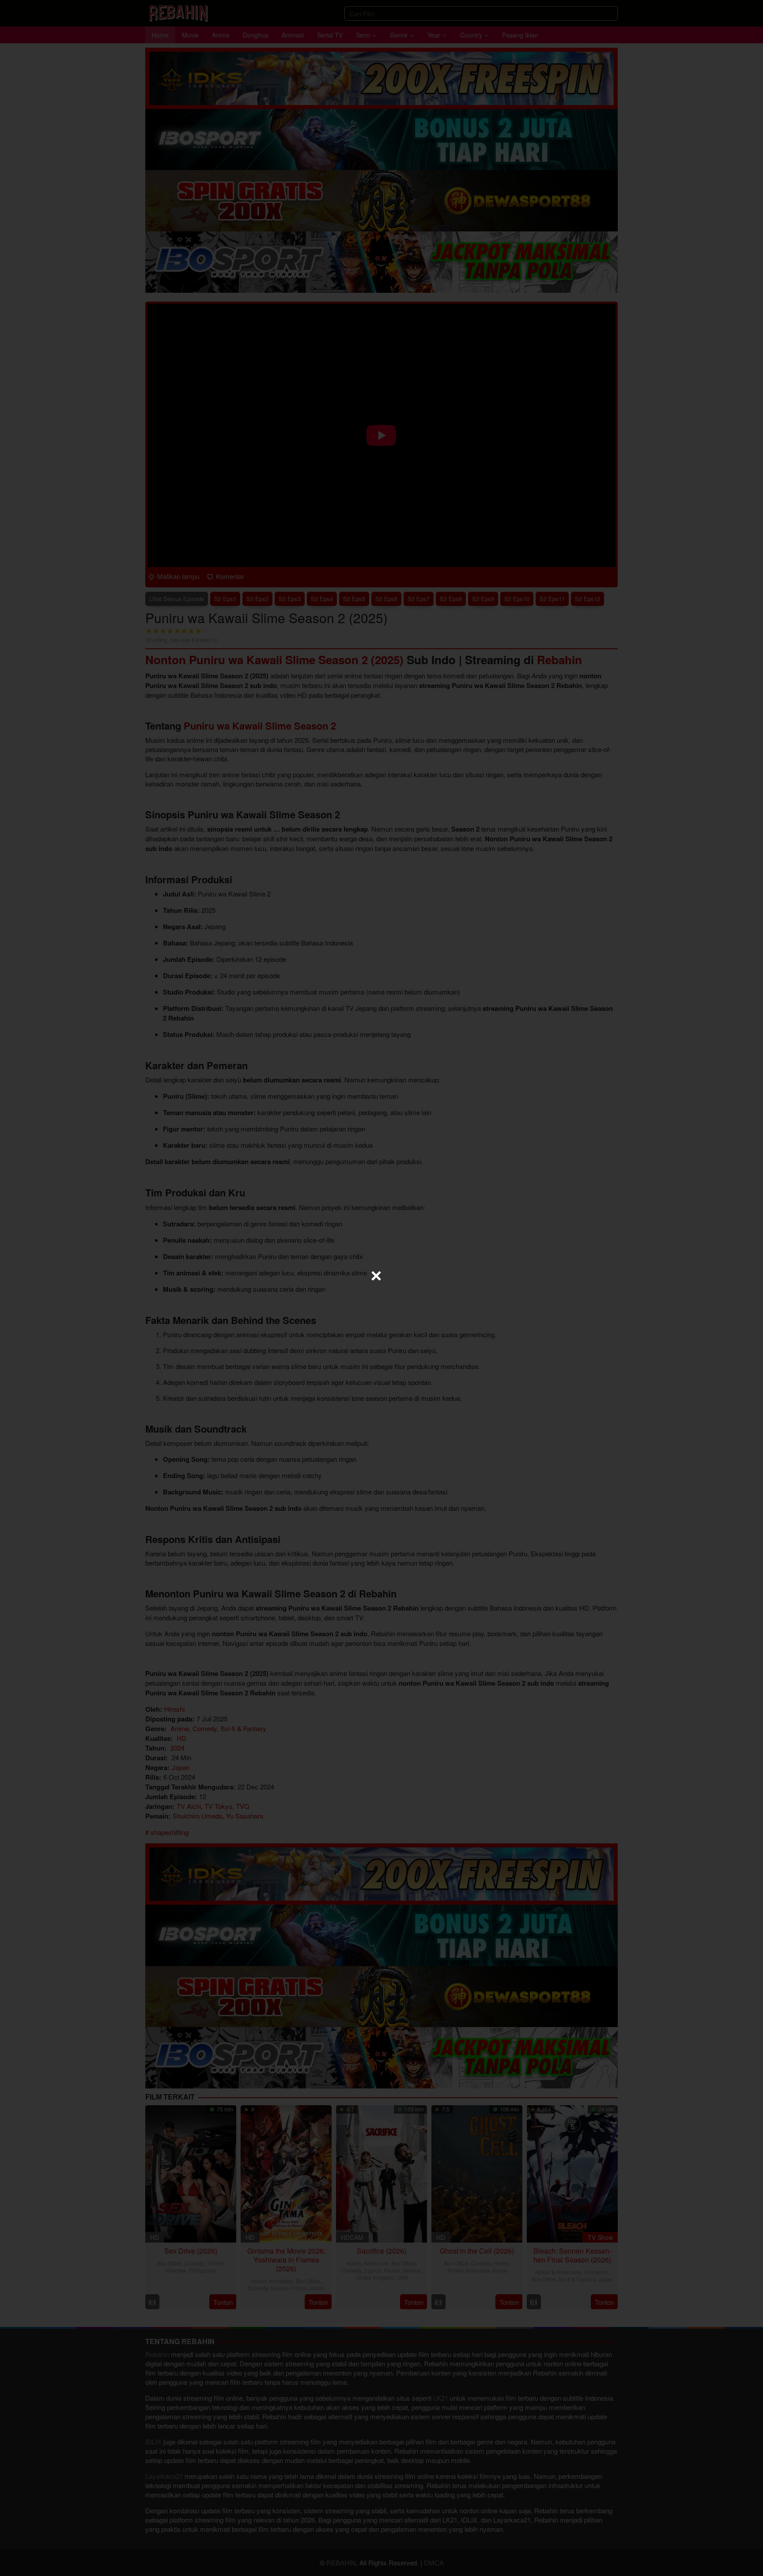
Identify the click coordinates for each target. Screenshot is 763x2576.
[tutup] (376, 1276)
